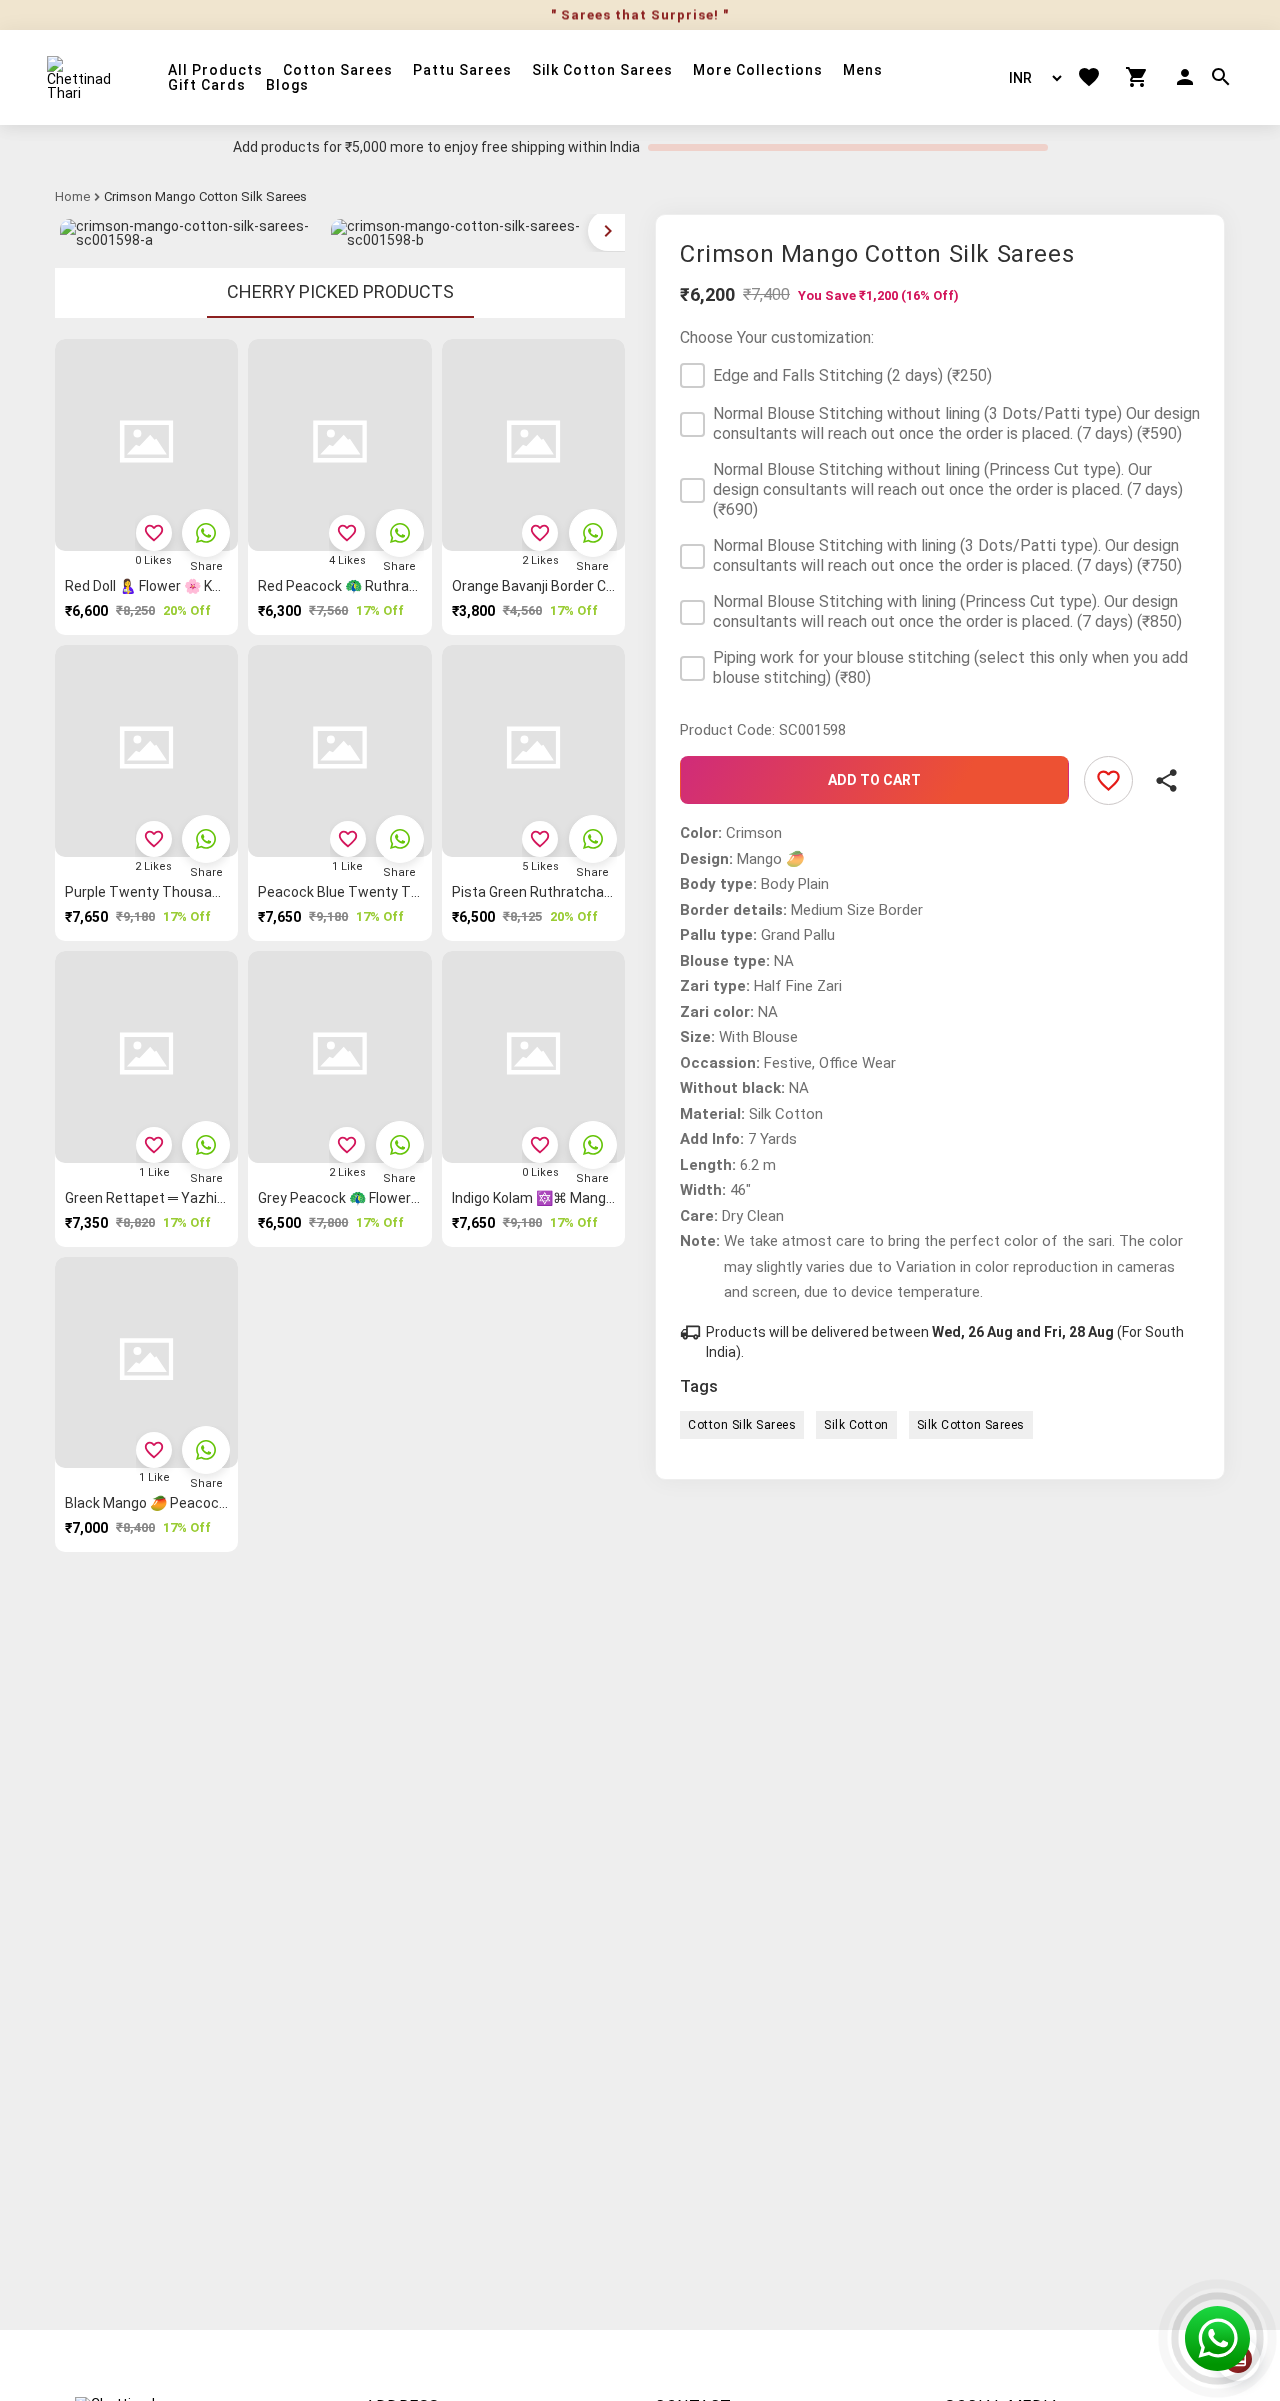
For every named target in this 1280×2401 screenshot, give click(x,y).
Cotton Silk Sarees (742, 1425)
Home (72, 197)
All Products (215, 70)
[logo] (82, 78)
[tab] (340, 293)
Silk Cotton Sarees (602, 70)
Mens (863, 70)
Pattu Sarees (462, 70)
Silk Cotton (856, 1425)
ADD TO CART (874, 780)
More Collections (758, 70)
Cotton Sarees (338, 70)
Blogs (287, 85)
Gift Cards (207, 85)
